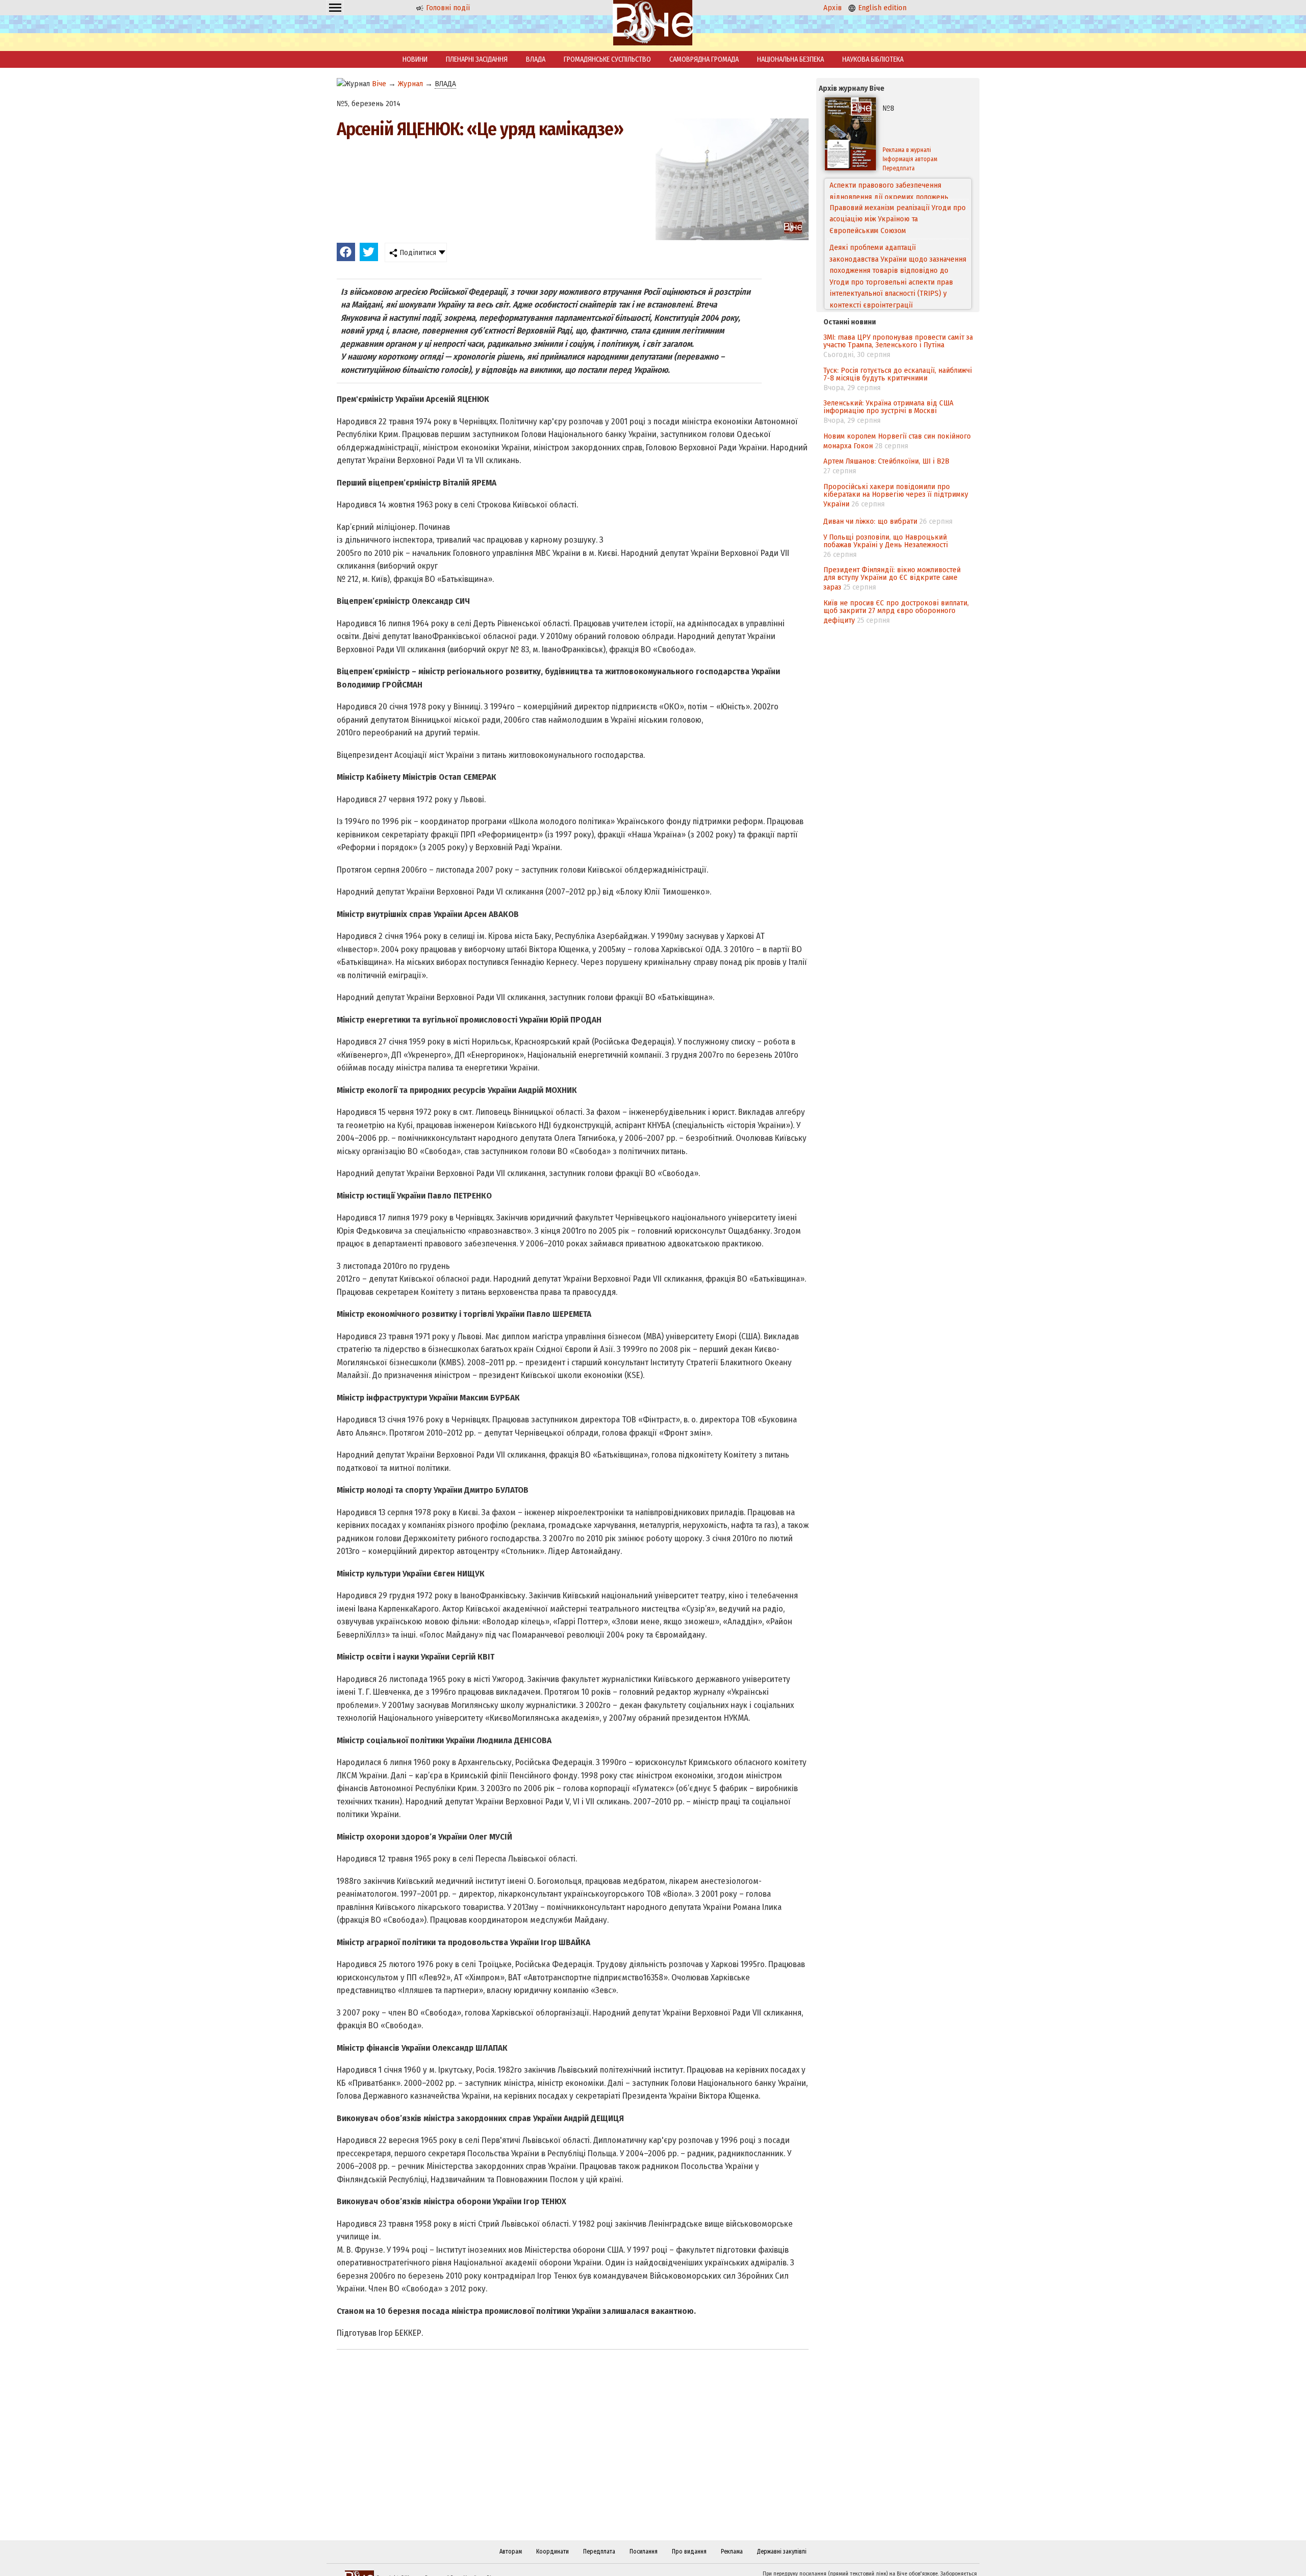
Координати (552, 2552)
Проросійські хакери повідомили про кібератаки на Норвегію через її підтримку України (896, 495)
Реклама (732, 2552)
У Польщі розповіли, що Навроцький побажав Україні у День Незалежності (886, 541)
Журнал (410, 84)
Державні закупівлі (782, 2552)
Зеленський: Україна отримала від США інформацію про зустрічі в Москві (888, 407)
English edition (881, 8)
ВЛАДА (536, 59)
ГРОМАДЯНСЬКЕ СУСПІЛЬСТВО (607, 59)
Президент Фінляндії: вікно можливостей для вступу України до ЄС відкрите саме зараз (892, 578)
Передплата (899, 168)
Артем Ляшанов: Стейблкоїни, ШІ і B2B (886, 461)
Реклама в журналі (907, 150)
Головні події (447, 8)
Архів (833, 8)
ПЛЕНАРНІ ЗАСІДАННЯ (477, 59)
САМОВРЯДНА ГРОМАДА (704, 59)
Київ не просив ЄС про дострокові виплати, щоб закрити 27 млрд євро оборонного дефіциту (896, 611)
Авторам (511, 2552)
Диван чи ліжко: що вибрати (870, 521)
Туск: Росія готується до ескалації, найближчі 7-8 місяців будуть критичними (898, 374)
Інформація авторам (910, 159)
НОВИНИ (415, 59)
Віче (379, 84)
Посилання (644, 2552)
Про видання (689, 2552)
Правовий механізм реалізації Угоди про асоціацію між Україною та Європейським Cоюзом (898, 198)
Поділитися (417, 252)
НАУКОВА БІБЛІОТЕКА (873, 59)
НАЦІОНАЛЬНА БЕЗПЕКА (790, 59)
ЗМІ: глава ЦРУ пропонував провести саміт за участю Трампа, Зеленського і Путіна (898, 341)
